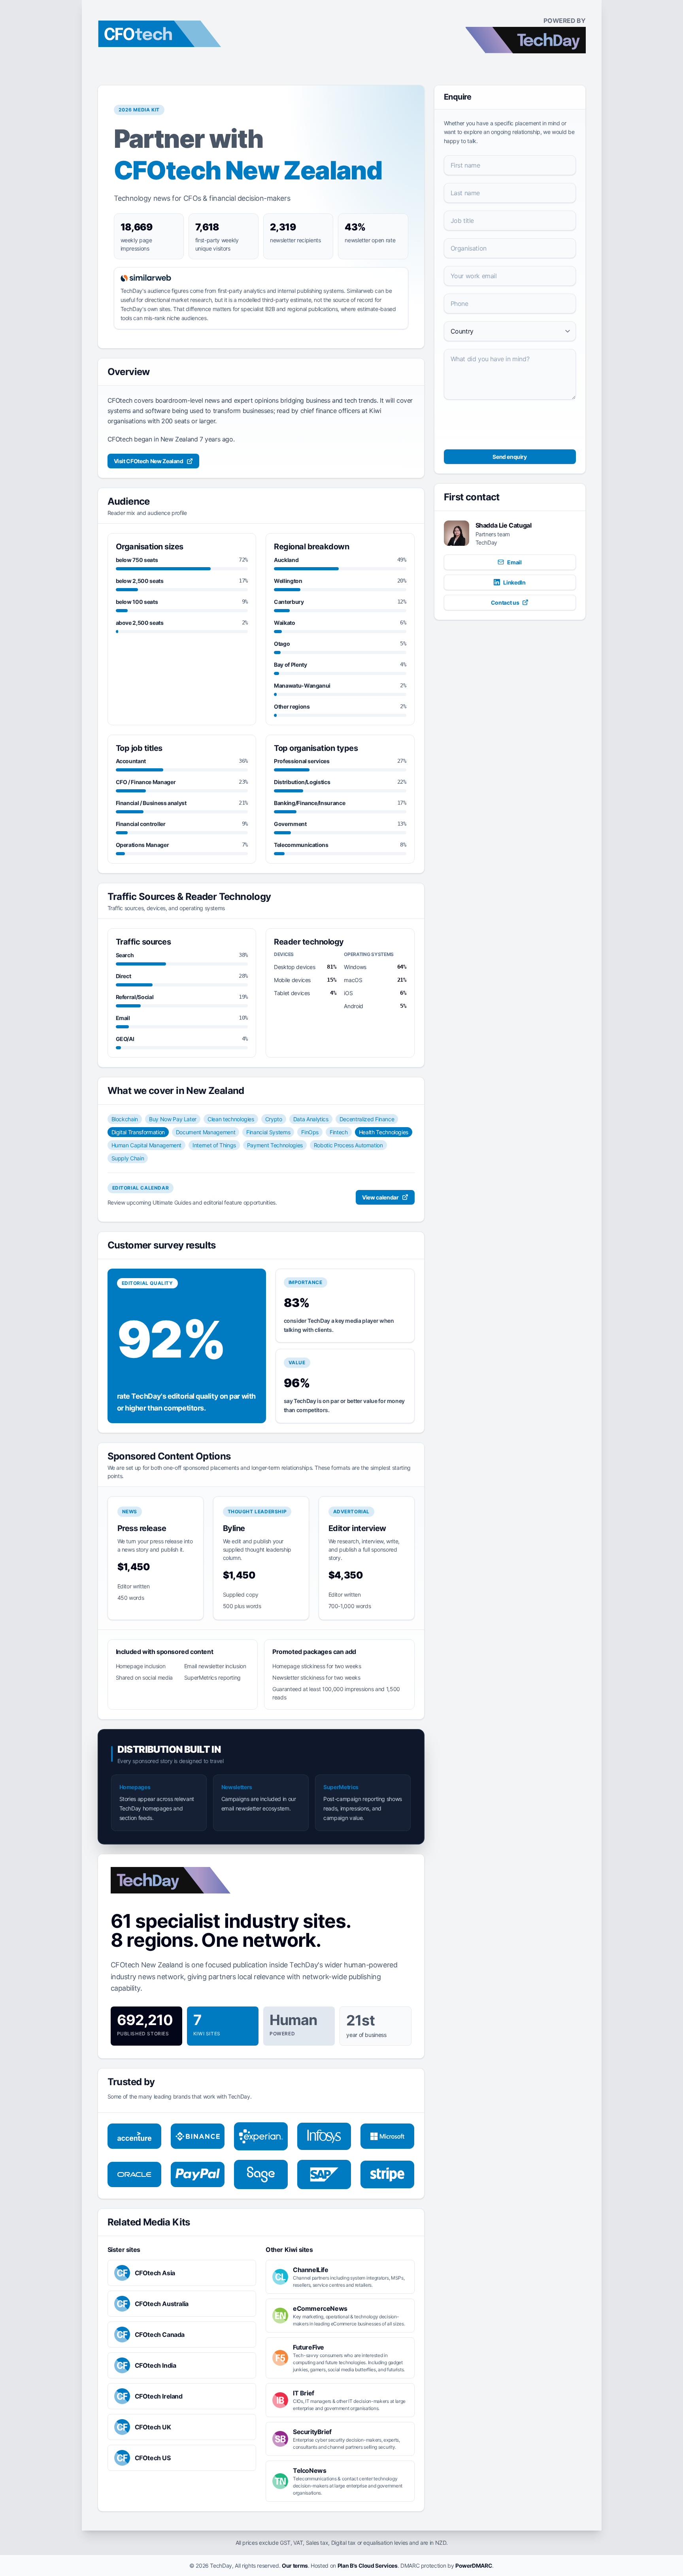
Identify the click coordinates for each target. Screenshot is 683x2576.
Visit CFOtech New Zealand (149, 461)
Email (514, 562)
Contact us (505, 603)
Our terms (295, 2566)
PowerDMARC (474, 2566)
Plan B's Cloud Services (368, 2566)
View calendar (380, 1197)
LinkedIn (514, 582)
